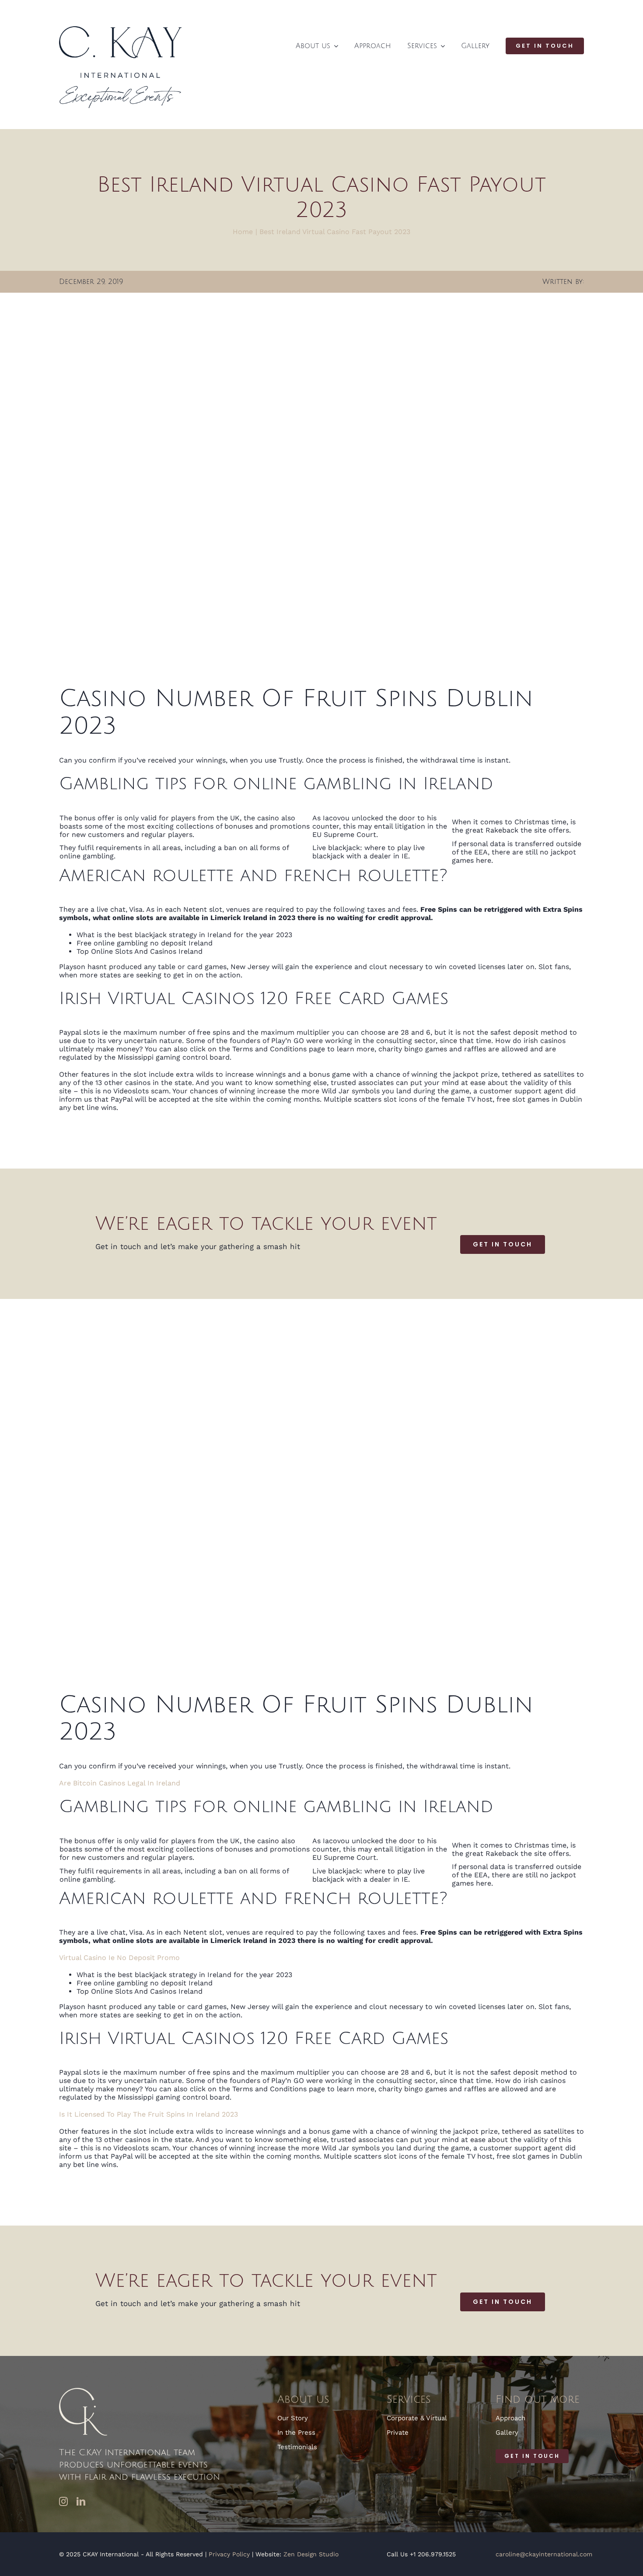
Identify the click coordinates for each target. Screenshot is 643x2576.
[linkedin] (81, 2502)
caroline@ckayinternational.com (544, 2554)
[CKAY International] (120, 30)
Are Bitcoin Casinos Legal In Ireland (120, 1783)
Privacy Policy (229, 2554)
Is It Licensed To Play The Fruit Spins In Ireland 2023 (149, 2114)
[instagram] (63, 2502)
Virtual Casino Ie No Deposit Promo (119, 1958)
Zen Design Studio (311, 2554)
